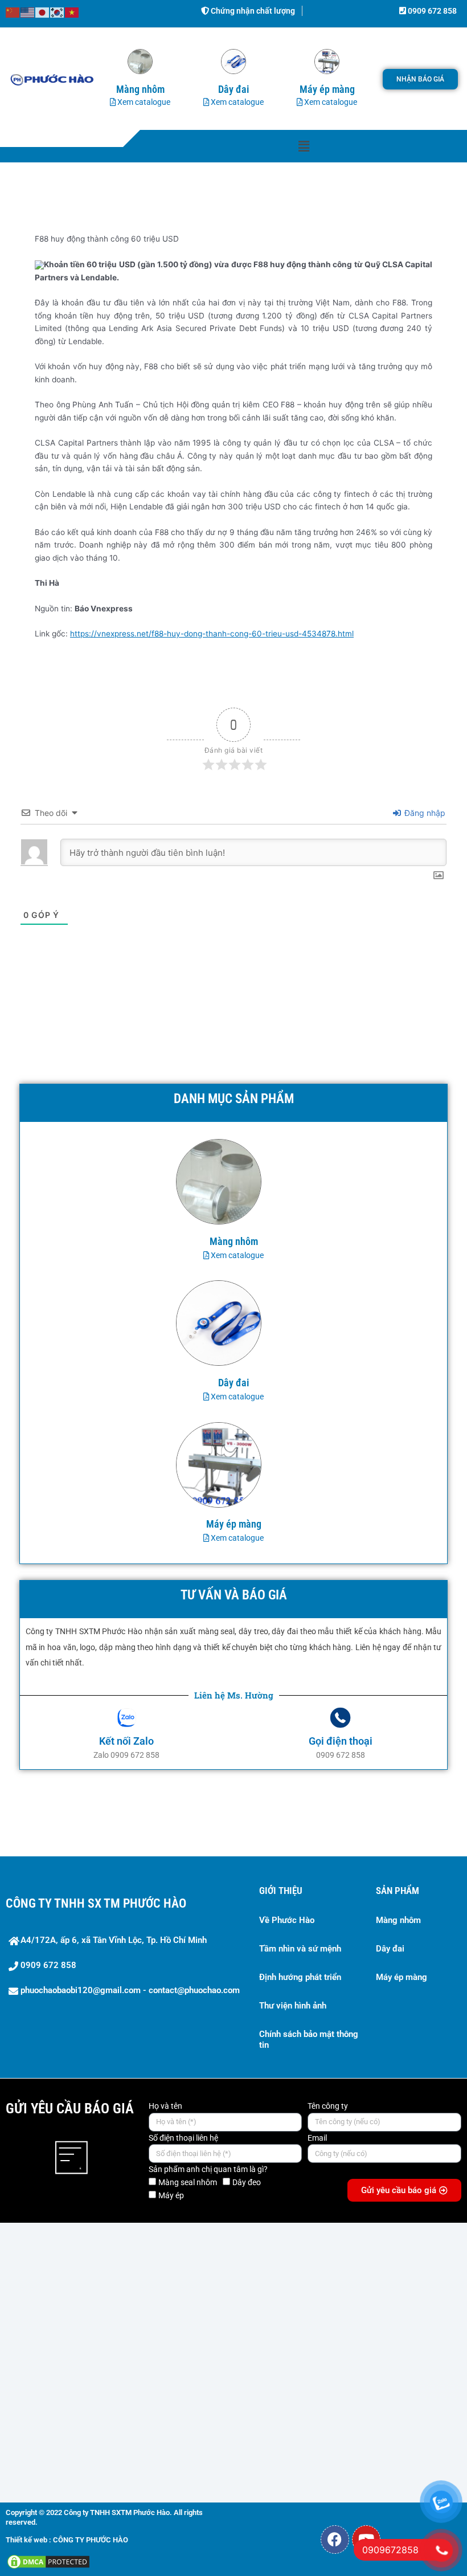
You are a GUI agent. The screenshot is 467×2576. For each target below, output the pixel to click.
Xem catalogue (143, 102)
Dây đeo (247, 2182)
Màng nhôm (398, 1920)
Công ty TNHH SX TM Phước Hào (96, 1903)
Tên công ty (328, 2106)
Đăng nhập (424, 813)
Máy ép (171, 2195)
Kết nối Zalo (126, 1741)
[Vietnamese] (72, 12)
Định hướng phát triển (300, 1977)
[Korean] (58, 12)
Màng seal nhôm (188, 2182)
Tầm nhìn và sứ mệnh (300, 1949)
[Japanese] (43, 12)
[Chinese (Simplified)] (13, 12)
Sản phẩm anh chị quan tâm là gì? (208, 2169)
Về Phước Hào (287, 1920)
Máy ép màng (402, 1977)
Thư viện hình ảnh (293, 2006)
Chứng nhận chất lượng (252, 11)
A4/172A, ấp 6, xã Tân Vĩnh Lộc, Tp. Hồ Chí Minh (114, 1940)
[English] (28, 12)
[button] (304, 146)
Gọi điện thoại (341, 1741)
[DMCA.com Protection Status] (48, 2561)
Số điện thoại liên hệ (183, 2138)
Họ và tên (165, 2106)
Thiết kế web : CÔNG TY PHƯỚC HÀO (67, 2540)
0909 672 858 (431, 11)
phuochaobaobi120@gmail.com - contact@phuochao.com (130, 1990)
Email (317, 2138)
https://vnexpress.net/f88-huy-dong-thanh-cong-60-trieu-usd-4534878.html (212, 634)
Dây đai (390, 1949)
